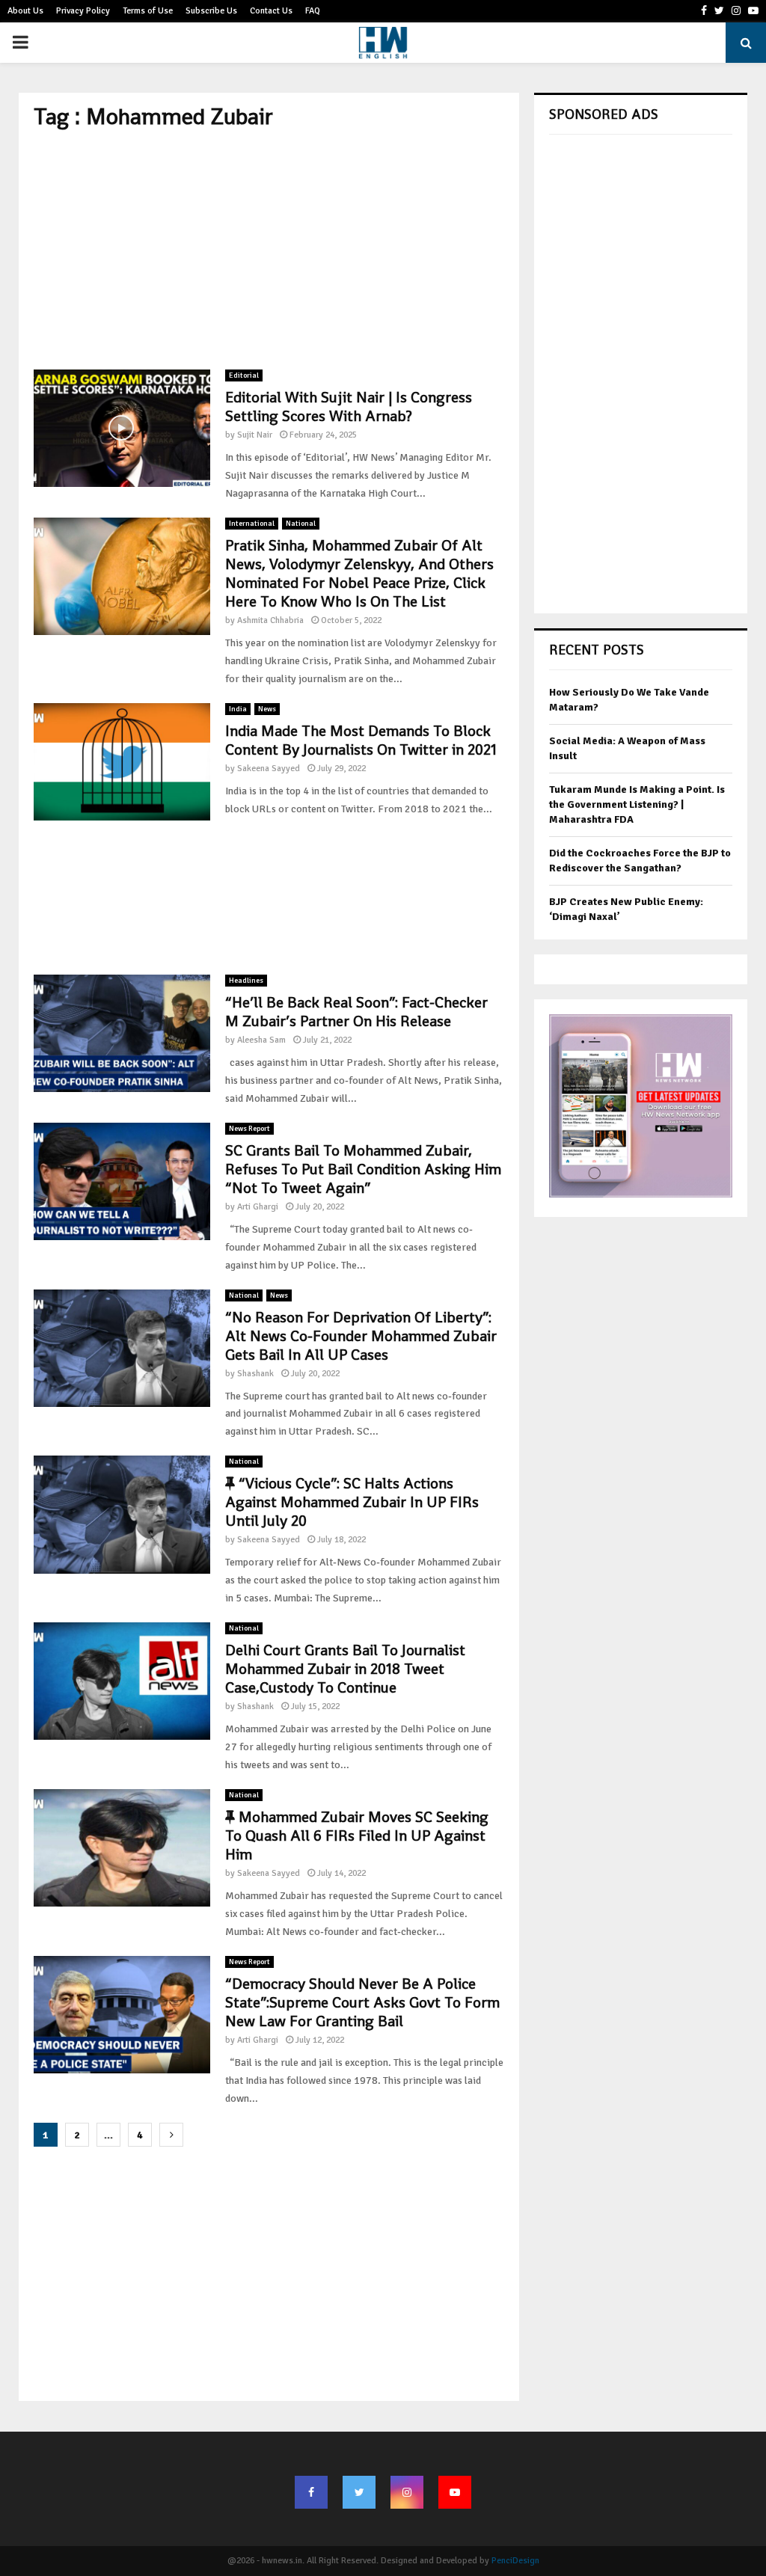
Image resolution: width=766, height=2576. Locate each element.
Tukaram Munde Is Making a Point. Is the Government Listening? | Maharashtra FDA (637, 804)
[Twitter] (359, 2492)
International (252, 524)
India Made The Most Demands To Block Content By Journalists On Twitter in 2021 (361, 740)
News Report (249, 1129)
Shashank (255, 1374)
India (238, 709)
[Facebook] (311, 2492)
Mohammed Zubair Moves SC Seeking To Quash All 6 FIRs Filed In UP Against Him (357, 1836)
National (301, 524)
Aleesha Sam (261, 1040)
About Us (25, 11)
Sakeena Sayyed (269, 769)
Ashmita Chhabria (270, 620)
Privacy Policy (83, 11)
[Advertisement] (269, 250)
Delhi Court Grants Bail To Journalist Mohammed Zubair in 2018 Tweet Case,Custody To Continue (345, 1669)
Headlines (246, 981)
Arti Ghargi (258, 1207)
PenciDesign (515, 2561)
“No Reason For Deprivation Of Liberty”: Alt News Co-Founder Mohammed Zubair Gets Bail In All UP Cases (361, 1336)
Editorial (244, 375)
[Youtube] (455, 2492)
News (267, 709)
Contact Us (271, 11)
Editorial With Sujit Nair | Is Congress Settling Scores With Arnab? (349, 407)
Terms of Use (148, 11)
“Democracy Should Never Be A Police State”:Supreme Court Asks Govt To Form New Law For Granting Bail (362, 2002)
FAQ (313, 11)
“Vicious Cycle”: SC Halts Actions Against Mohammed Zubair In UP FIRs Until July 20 (352, 1502)
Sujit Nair (255, 435)
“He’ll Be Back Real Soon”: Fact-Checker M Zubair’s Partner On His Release (356, 1012)
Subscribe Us (211, 11)
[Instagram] (407, 2492)
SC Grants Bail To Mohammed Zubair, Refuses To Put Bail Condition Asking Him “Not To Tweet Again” (363, 1169)
